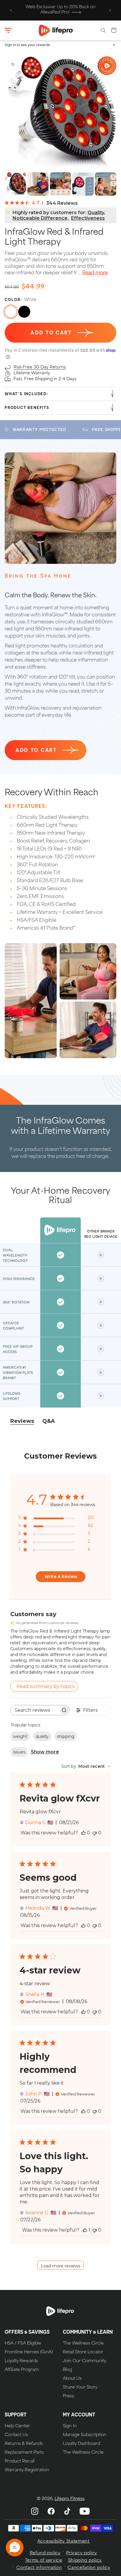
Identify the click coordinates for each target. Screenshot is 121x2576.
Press (68, 2396)
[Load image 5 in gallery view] (83, 184)
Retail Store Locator (83, 2352)
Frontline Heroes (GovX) (29, 2352)
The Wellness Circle (83, 2344)
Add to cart (36, 750)
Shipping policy (85, 2561)
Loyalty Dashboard (81, 2444)
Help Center (17, 2426)
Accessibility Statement (63, 2542)
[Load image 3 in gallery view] (38, 184)
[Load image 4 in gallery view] (61, 184)
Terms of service (44, 2561)
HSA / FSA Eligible (23, 2344)
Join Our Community (84, 2361)
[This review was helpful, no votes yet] (83, 1833)
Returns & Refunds (24, 2444)
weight (20, 1736)
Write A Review (61, 1577)
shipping (66, 1736)
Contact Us (16, 2435)
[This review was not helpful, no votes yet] (95, 1833)
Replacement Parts (24, 2453)
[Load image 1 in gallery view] (15, 184)
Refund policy (45, 2553)
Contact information (39, 2568)
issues (19, 1752)
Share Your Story (80, 2388)
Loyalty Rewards (21, 2361)
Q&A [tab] (49, 1421)
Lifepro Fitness (70, 2499)
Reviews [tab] (22, 1421)
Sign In (70, 2426)
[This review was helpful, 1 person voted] (85, 2230)
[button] (8, 31)
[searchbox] (35, 1710)
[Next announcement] (110, 10)
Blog (67, 2370)
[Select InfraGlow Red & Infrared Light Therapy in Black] (24, 312)
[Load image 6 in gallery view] (106, 184)
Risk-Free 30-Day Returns (40, 367)
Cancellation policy (89, 2568)
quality (42, 1736)
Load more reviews (60, 2266)
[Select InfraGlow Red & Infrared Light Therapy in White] (11, 312)
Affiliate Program (22, 2370)
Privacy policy (82, 2553)
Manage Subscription (85, 2435)
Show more (45, 1752)
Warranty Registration (27, 2470)
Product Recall (20, 2462)
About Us (72, 2379)
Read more (95, 273)
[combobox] (86, 1766)
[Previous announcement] (11, 10)
